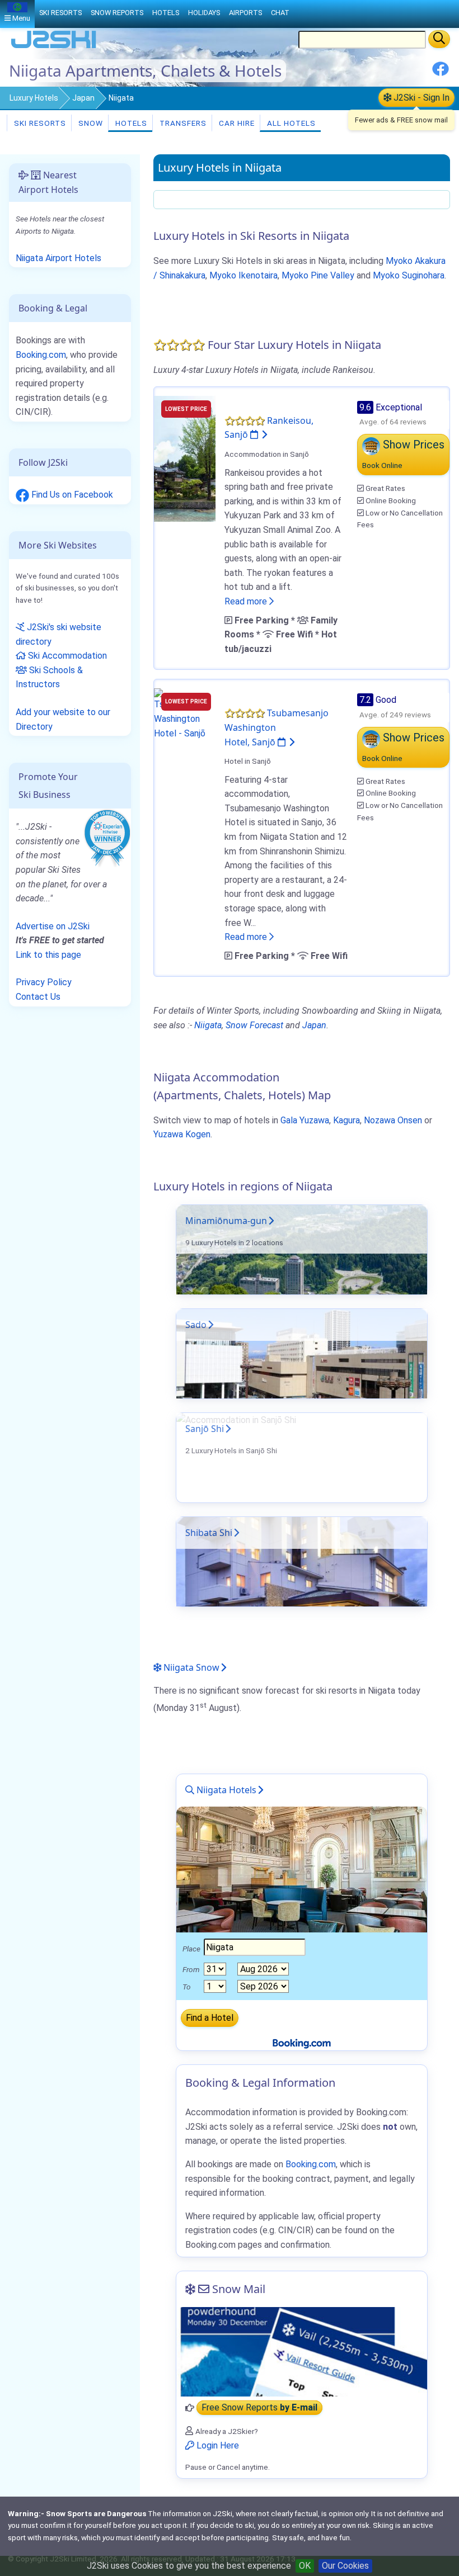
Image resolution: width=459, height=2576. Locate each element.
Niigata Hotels (225, 1790)
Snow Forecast (254, 1025)
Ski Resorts (39, 123)
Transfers (182, 123)
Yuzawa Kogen (182, 1134)
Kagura (346, 1120)
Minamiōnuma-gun (226, 1221)
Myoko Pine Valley (318, 275)
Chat (280, 13)
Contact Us (38, 997)
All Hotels (290, 123)
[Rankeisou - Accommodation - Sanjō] (185, 458)
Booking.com (41, 355)
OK (305, 2566)
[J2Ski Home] (54, 47)
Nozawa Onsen (393, 1120)
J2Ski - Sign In (420, 98)
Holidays (204, 13)
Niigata (208, 1025)
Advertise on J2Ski (53, 926)
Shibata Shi (209, 1533)
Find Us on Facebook (71, 495)
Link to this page (48, 955)
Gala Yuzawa (305, 1120)
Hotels (130, 123)
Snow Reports (117, 13)
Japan (83, 98)
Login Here (217, 2445)
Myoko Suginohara (409, 275)
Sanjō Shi (205, 1429)
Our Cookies (345, 2566)
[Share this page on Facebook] (441, 73)
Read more (247, 601)
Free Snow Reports (259, 2408)
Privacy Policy (44, 982)
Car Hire (236, 123)
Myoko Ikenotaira (243, 275)
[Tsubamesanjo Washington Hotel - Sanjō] (185, 714)
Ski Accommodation (66, 656)
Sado (196, 1325)
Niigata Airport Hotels (58, 258)
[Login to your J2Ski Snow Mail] (302, 2352)
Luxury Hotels (34, 98)
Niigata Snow (190, 1667)
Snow (90, 123)
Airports (245, 13)
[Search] (439, 39)
